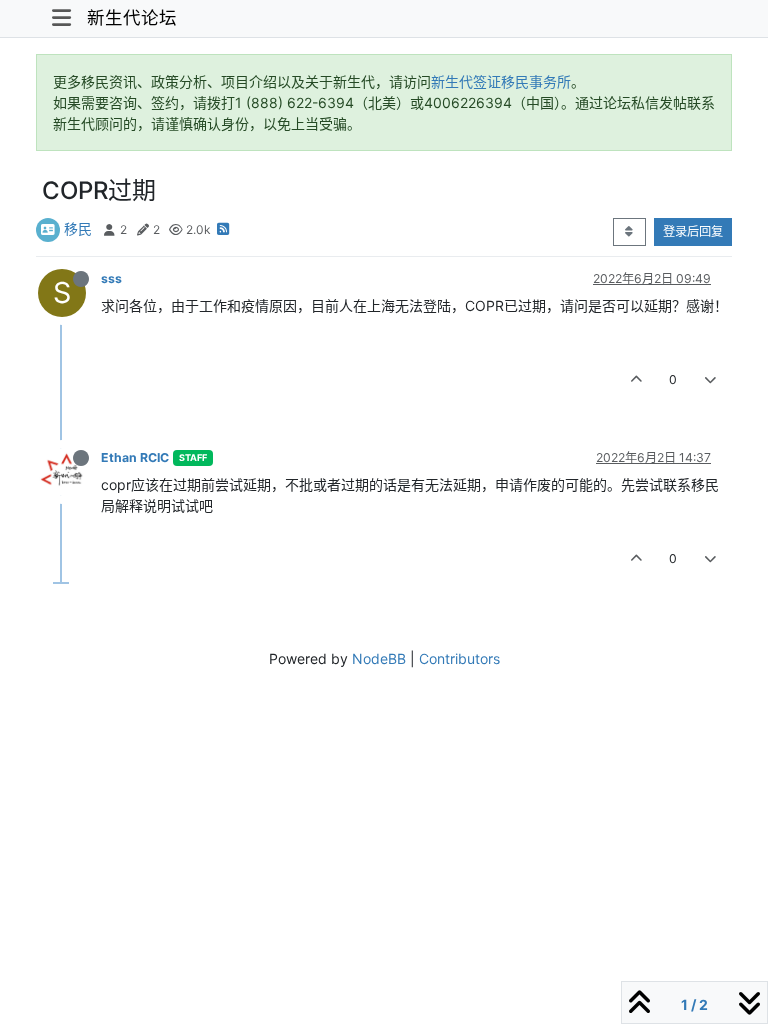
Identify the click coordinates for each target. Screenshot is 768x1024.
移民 (78, 228)
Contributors (459, 658)
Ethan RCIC (135, 457)
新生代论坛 (132, 17)
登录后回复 (693, 231)
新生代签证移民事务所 (501, 81)
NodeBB (379, 658)
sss (111, 278)
